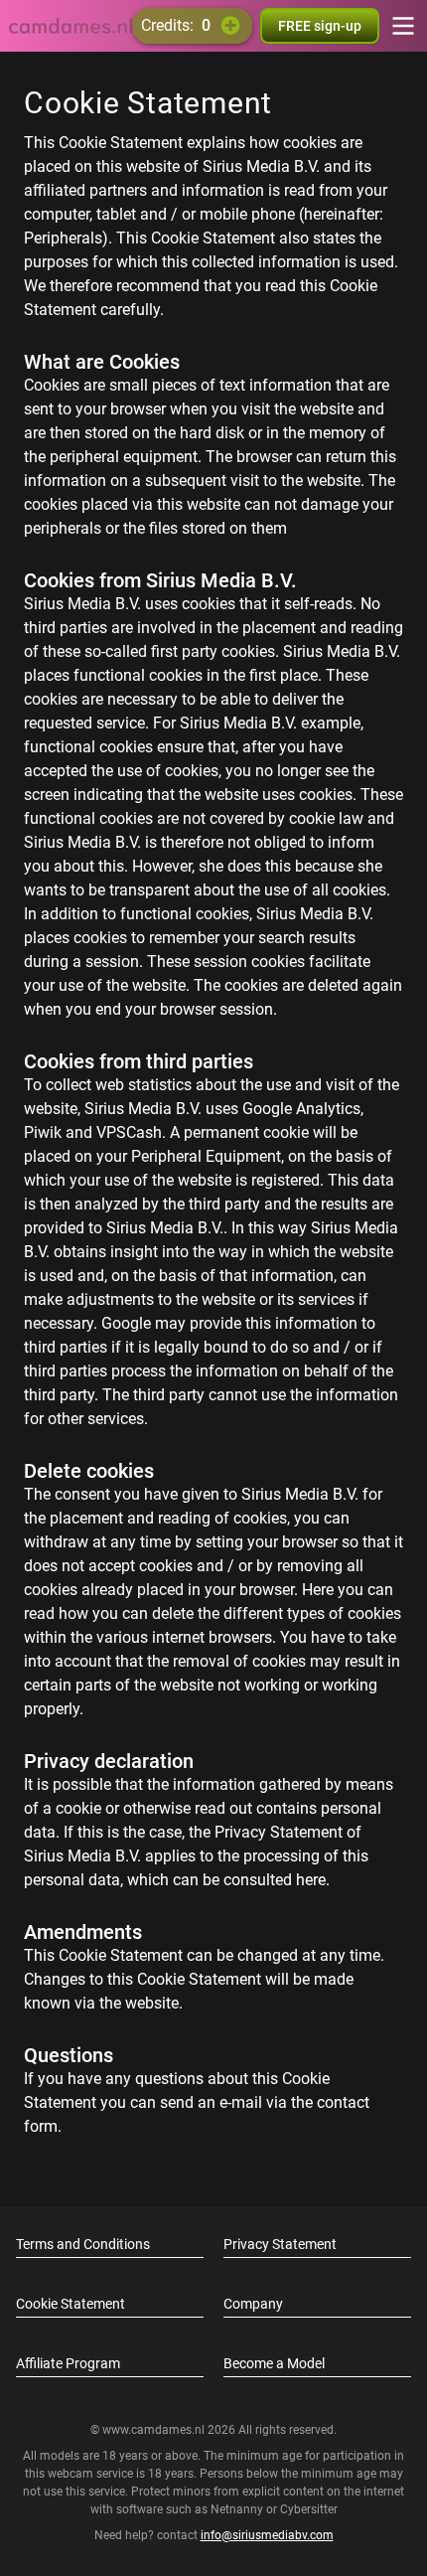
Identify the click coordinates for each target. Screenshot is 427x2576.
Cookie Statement (71, 2304)
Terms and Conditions (83, 2244)
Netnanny (238, 2509)
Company (253, 2304)
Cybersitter (309, 2509)
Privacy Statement (280, 2244)
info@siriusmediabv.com (267, 2535)
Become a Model (274, 2363)
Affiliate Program (68, 2363)
